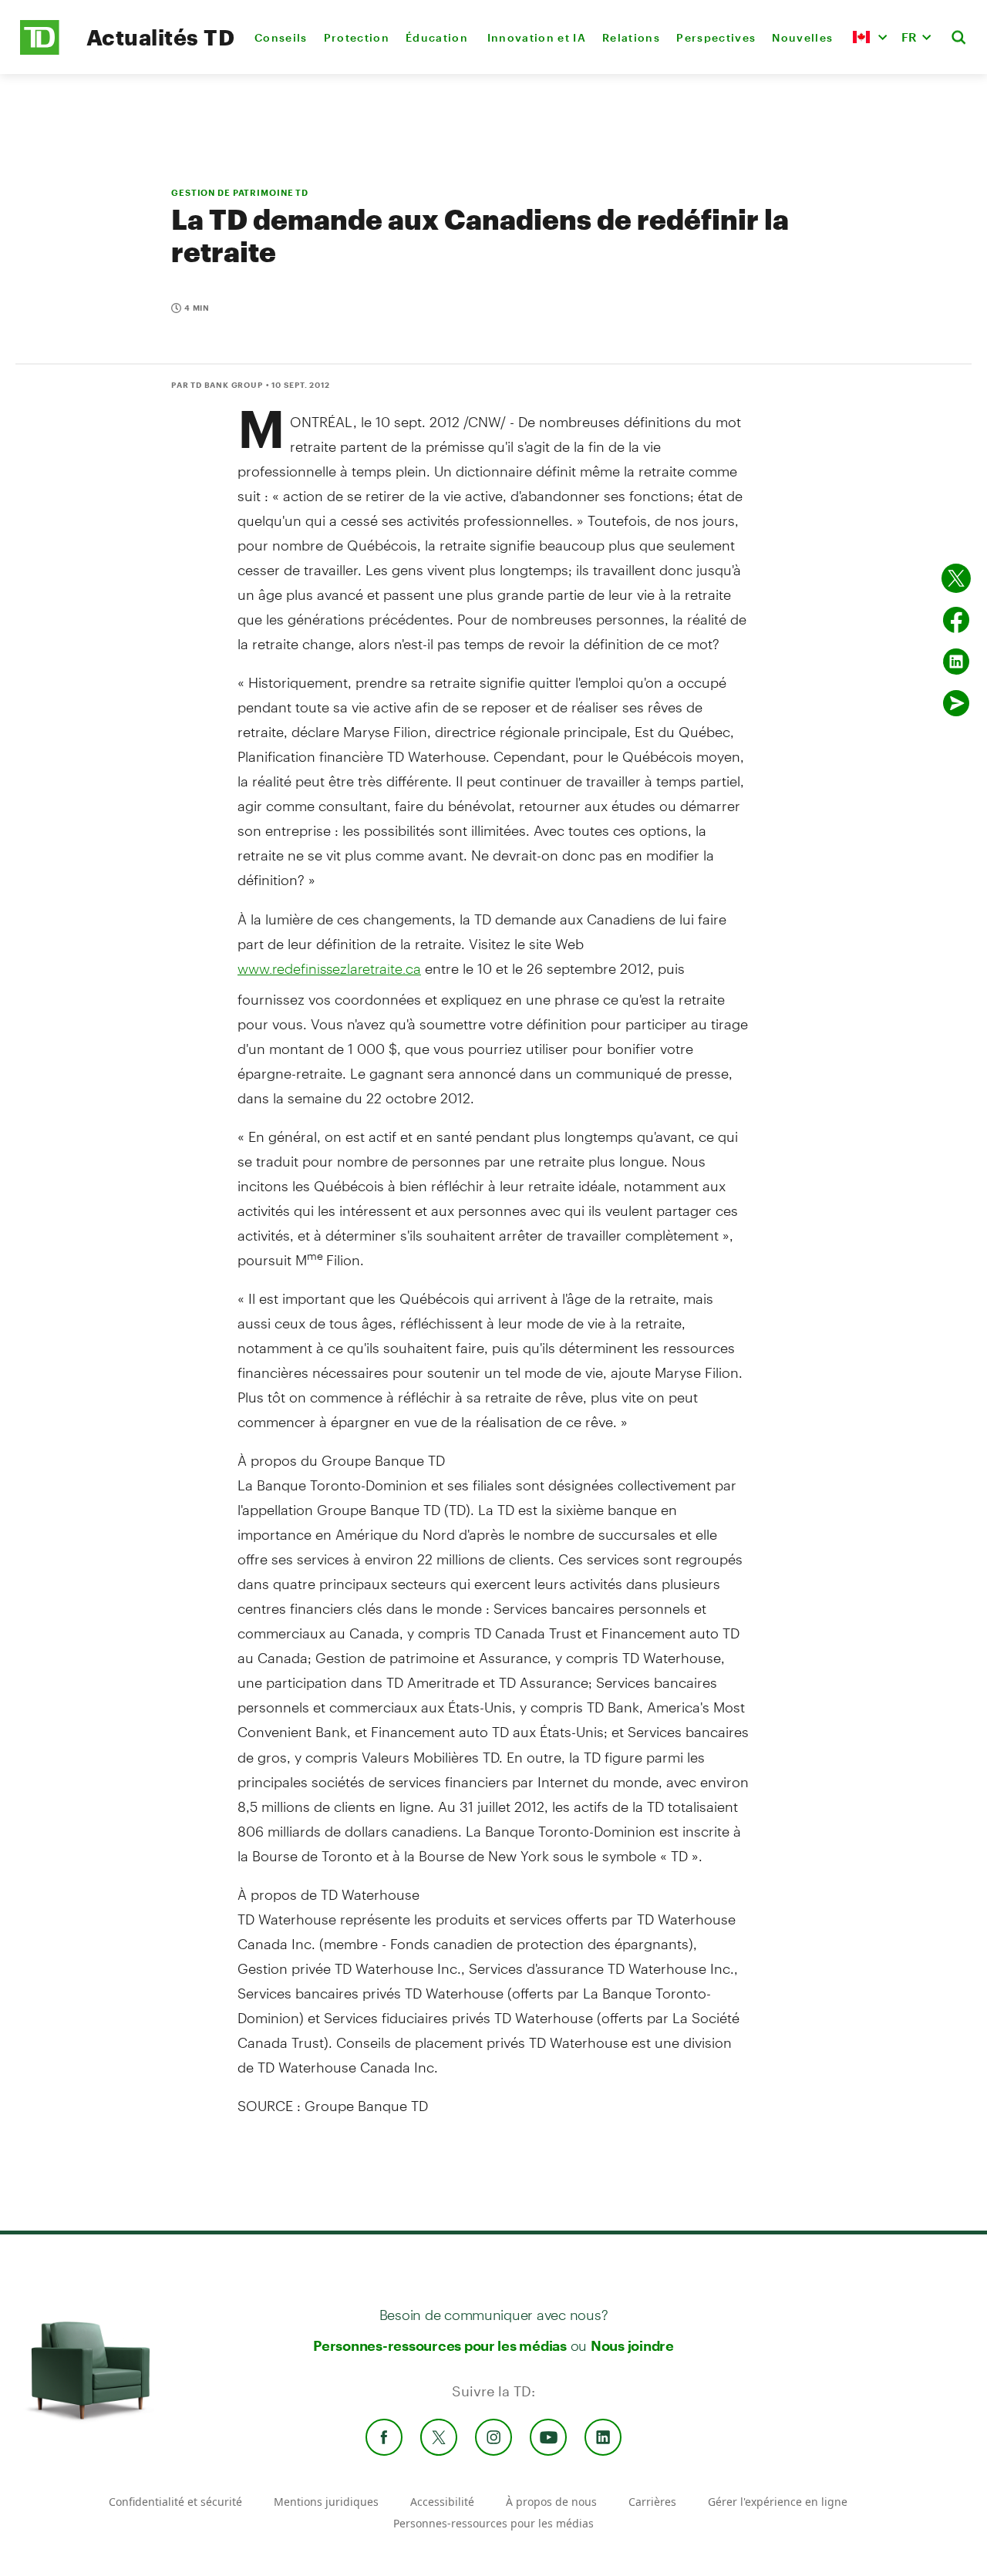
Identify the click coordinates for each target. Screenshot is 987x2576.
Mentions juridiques (326, 2502)
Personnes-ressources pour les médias (440, 2345)
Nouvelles (802, 37)
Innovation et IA (537, 37)
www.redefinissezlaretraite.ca (329, 968)
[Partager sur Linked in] (956, 662)
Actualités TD (160, 37)
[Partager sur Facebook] (956, 620)
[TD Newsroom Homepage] (40, 51)
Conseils (281, 37)
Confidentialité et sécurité (175, 2502)
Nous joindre (632, 2345)
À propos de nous (551, 2502)
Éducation (438, 37)
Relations (631, 37)
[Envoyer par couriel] (956, 703)
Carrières (652, 2502)
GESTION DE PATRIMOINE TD (240, 192)
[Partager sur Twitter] (956, 578)
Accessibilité (442, 2502)
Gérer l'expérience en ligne (778, 2502)
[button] (870, 37)
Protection (357, 37)
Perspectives (716, 37)
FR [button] (909, 37)
